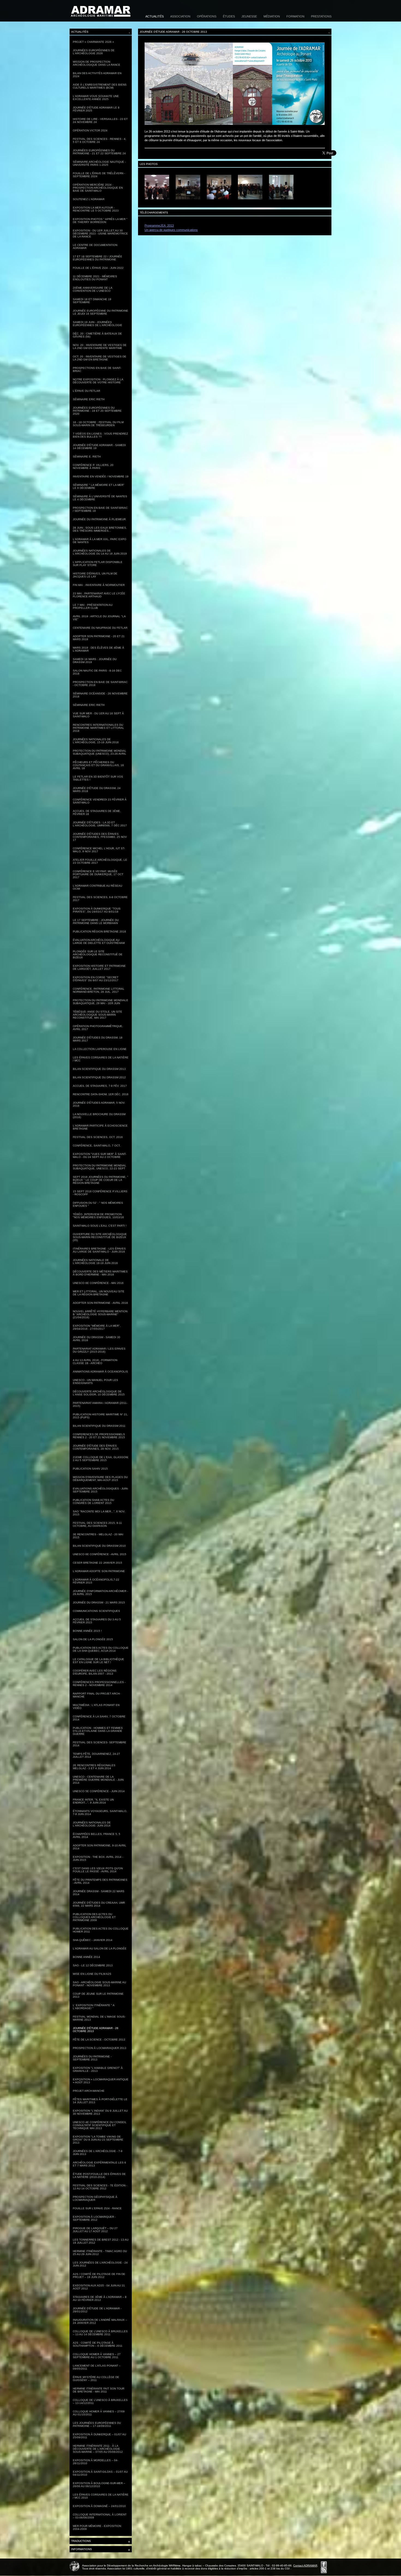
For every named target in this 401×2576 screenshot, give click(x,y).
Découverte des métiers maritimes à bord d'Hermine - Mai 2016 (100, 1273)
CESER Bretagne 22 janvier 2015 (98, 1563)
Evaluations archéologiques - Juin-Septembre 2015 (101, 1490)
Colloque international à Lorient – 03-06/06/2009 (100, 2516)
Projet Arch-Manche (89, 2091)
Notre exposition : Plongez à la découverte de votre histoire (98, 381)
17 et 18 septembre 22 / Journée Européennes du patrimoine (98, 258)
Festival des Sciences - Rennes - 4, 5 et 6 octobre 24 (100, 140)
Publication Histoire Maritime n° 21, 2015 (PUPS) (100, 1416)
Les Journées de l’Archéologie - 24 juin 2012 (100, 2264)
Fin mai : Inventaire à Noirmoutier (99, 585)
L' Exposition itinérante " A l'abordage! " (94, 2007)
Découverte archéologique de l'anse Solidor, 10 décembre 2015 (99, 1393)
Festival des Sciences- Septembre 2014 (100, 1744)
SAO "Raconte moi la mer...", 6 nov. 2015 (99, 1513)
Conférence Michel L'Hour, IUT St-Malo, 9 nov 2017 (99, 850)
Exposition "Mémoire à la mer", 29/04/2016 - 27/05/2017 (97, 1327)
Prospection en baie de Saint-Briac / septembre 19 (100, 509)
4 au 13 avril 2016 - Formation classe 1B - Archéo (95, 1362)
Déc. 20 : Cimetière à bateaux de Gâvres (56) (97, 335)
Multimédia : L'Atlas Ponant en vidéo (96, 1707)
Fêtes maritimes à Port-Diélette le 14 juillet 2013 (100, 2101)
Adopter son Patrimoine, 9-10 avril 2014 (100, 1847)
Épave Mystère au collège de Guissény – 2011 (96, 2379)
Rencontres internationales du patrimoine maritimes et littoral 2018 (98, 728)
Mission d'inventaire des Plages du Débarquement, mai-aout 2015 (100, 1479)
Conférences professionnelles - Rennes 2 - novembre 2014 (99, 1684)
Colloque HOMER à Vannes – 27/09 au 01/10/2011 (99, 2413)
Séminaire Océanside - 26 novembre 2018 (100, 695)
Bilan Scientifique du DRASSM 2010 (99, 1546)
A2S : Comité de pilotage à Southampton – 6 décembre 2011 (98, 2344)
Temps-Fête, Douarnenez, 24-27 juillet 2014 (96, 1755)
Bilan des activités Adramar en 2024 (97, 75)
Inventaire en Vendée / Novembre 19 (101, 476)
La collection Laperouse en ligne (100, 1049)
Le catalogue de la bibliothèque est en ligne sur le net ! (98, 1661)
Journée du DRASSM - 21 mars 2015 (99, 1603)
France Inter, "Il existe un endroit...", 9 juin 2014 (93, 1801)
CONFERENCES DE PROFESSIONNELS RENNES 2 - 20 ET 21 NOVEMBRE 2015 (99, 1436)
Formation (295, 16)
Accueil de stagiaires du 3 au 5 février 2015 (97, 1621)
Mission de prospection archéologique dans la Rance (97, 63)
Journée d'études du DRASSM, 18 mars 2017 (98, 1039)
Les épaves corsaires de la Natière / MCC (101, 1059)
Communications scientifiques (96, 1611)
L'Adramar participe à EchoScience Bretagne (100, 1127)
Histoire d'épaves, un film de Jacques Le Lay (95, 575)
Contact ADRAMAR (305, 2566)
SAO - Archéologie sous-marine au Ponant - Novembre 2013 (99, 1984)
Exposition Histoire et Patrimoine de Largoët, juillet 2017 (99, 967)
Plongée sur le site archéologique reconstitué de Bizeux (98, 954)
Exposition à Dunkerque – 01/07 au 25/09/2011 (99, 2436)
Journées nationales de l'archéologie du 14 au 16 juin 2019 (100, 552)
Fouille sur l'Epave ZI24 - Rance (97, 2208)
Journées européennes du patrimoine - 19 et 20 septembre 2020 (97, 411)
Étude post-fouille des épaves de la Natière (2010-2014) (99, 2175)
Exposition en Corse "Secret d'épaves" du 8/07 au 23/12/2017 (96, 979)
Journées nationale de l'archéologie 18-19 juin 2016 (95, 1262)
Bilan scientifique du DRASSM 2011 (99, 1426)
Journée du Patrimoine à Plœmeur (99, 519)
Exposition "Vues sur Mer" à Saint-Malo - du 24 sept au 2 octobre (100, 1155)
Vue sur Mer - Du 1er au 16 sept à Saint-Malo (98, 715)
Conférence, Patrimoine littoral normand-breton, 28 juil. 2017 (99, 990)
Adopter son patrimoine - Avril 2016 (100, 1303)
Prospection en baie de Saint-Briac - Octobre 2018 (100, 684)
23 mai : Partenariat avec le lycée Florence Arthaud (99, 595)
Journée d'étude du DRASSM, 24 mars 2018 (97, 790)
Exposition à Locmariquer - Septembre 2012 (94, 2218)
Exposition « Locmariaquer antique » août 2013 (101, 2081)
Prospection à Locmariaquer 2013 (100, 2048)
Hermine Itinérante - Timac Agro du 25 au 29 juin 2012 (100, 2253)
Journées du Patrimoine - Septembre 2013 (92, 2058)
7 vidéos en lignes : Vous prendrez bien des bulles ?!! (100, 435)
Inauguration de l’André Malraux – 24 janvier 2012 (100, 2321)
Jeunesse (249, 16)
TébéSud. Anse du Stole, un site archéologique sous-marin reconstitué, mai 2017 (98, 1015)
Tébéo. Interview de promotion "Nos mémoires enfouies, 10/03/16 (98, 1216)
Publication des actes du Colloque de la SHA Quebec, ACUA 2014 (101, 1649)
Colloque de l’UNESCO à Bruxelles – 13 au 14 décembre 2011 (100, 2333)
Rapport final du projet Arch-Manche (97, 1695)
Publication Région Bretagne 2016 (99, 932)
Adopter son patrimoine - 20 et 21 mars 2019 (99, 638)
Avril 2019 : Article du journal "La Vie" (99, 618)
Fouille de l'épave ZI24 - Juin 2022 (98, 268)
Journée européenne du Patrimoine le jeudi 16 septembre (101, 312)
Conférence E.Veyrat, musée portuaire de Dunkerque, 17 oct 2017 (98, 874)
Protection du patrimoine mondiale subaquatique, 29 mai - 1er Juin (101, 1002)
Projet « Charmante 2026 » (93, 42)
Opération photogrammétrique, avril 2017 (98, 1028)
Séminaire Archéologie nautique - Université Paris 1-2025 (99, 163)
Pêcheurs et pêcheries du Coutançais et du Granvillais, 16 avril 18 (98, 765)
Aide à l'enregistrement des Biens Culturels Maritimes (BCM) (100, 86)
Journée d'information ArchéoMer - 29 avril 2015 (100, 1593)
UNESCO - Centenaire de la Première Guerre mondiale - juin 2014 (98, 1780)
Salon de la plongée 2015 (93, 1639)
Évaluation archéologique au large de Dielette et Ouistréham (99, 941)
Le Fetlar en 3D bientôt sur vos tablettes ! (98, 778)
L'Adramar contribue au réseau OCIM (98, 887)
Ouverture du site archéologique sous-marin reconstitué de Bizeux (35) (100, 1237)
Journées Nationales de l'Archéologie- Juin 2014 (92, 1824)
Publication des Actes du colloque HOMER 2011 (101, 1930)
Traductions (101, 2542)
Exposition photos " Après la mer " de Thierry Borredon (100, 221)
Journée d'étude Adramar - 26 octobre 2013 (96, 2030)
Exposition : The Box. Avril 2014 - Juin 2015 (98, 1858)
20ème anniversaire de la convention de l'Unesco (93, 289)
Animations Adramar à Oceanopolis (100, 1372)
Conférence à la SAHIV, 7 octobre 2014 (99, 1718)
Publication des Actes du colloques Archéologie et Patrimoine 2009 (94, 1917)
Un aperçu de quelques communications (171, 230)
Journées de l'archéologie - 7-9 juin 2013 (98, 2153)
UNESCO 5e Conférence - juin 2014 (99, 1791)
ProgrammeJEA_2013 (159, 225)
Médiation (272, 16)
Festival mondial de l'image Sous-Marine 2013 (99, 2018)
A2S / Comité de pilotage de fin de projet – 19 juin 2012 (99, 2276)
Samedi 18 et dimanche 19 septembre (92, 301)
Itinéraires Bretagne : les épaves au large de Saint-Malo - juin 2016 (99, 1250)
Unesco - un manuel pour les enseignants (95, 1382)
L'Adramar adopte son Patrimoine (99, 1571)
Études (229, 16)
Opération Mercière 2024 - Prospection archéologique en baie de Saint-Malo (98, 188)
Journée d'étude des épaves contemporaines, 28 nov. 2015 (96, 1447)
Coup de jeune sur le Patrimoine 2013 (98, 1995)
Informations (101, 2550)
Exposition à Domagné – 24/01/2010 (99, 2506)
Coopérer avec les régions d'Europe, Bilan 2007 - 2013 (95, 1672)
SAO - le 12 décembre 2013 (93, 1965)
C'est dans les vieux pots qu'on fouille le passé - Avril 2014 (98, 1870)
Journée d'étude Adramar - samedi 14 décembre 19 (99, 447)
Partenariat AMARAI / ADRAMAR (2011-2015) (100, 1404)
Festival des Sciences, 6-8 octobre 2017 (100, 899)
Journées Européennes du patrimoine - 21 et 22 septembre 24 (99, 152)
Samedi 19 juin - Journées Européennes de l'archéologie (98, 324)
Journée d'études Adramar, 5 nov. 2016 (99, 1104)
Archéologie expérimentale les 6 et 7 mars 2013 (99, 2164)
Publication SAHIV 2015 (90, 1469)
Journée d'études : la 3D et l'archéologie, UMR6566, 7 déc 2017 (100, 824)
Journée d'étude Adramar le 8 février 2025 (96, 109)
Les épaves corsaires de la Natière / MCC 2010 (101, 2496)
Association (180, 16)
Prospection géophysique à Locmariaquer (95, 2198)
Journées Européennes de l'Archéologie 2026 (94, 52)
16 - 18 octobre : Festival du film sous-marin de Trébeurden (98, 424)
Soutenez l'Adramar (89, 199)
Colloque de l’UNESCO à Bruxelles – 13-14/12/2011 (100, 2402)
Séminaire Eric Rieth (89, 399)
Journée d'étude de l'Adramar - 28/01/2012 (97, 2310)
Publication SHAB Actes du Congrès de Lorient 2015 (93, 1501)
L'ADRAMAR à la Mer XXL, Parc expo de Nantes (100, 541)
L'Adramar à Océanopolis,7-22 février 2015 (96, 1581)
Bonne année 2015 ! (87, 1631)
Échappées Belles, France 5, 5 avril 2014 (97, 1835)
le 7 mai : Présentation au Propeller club (93, 606)
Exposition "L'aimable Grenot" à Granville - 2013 (98, 2069)
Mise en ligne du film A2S (92, 1974)
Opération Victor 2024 (90, 130)
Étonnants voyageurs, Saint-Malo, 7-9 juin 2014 (100, 1813)
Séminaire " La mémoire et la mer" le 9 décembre (99, 486)
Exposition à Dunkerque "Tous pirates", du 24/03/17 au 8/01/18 (97, 910)
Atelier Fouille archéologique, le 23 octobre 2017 (100, 861)
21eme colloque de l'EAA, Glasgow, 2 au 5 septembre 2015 (101, 1459)
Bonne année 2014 (86, 1957)
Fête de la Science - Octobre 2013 (99, 2040)
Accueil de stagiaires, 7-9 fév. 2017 (100, 1086)
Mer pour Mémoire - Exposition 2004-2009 (97, 2527)
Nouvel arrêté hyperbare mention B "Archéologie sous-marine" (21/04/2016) (100, 1314)
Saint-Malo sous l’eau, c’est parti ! (100, 1226)
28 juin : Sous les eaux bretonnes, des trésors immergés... (100, 529)
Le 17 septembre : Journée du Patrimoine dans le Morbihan (96, 922)
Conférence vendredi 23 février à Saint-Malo (100, 801)
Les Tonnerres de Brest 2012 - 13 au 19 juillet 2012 (101, 2241)
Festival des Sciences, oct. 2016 (98, 1137)
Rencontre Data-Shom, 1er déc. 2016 (101, 1094)
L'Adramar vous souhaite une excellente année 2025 (96, 98)
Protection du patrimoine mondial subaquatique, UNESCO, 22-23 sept (100, 1167)
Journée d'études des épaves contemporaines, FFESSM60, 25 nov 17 (100, 837)
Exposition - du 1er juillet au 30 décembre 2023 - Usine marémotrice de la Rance (100, 234)
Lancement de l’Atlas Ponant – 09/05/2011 (97, 2367)
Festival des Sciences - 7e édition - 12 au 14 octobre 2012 (100, 2187)
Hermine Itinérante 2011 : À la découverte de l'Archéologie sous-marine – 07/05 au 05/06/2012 (98, 2449)
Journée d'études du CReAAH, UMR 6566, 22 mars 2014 (99, 1904)
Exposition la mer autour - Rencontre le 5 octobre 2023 (96, 209)
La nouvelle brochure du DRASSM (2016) (99, 1116)
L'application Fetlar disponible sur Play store (98, 564)
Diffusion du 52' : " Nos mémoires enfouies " (98, 1204)
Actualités (155, 16)
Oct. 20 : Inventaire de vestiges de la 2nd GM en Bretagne (100, 358)
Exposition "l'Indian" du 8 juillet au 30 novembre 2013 (100, 2112)
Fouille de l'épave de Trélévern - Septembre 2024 (99, 175)
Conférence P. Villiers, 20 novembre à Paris (93, 467)
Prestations (321, 16)
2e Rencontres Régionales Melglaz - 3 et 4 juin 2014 (94, 1767)
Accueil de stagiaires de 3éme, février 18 (97, 812)
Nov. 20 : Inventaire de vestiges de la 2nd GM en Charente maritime (100, 347)
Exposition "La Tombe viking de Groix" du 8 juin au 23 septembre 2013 (98, 2140)
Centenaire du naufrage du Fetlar (100, 628)
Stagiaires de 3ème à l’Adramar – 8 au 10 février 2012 (100, 2298)
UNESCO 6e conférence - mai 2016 (98, 1283)
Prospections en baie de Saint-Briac (97, 369)
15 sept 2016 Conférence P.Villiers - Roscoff (100, 1193)
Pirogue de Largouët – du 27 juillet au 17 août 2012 (95, 2230)
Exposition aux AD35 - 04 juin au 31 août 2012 (99, 2287)
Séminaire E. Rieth (87, 457)
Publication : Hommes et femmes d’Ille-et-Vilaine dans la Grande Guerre (98, 1731)
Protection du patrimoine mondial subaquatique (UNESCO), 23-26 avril (100, 752)
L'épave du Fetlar (86, 391)
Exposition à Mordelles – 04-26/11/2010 (95, 2462)
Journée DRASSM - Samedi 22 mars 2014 (99, 1893)
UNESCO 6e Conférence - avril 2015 (100, 1554)
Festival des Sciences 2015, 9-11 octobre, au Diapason (97, 1524)
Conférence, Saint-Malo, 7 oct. (97, 1146)
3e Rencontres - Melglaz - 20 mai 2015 (98, 1536)
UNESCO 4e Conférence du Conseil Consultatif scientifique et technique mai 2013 (100, 2125)
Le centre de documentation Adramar (95, 246)
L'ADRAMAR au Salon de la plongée (100, 1948)
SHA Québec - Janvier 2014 (93, 1940)
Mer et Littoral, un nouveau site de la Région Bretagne (99, 1293)
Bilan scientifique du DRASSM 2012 (99, 1077)
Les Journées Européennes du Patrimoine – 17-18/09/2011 (97, 2424)
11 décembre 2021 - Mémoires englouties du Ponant (95, 278)
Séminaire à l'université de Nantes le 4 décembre (100, 498)
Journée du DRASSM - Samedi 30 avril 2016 (97, 1339)
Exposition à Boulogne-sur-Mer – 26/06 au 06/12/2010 (99, 2485)
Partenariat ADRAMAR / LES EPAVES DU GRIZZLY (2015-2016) (99, 1350)
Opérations (207, 16)
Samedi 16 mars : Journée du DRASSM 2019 (95, 661)
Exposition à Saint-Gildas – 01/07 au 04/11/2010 (100, 2473)
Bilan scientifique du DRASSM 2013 (99, 1069)
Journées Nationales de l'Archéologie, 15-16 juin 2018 (96, 741)
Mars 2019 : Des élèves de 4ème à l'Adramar (98, 649)
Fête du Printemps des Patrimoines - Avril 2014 (100, 1881)
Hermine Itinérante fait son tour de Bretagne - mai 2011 (99, 2390)
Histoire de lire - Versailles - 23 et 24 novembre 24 (100, 121)
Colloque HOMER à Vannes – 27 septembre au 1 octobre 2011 (97, 2356)
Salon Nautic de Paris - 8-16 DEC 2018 (97, 672)
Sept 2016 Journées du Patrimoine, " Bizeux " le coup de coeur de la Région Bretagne (101, 1180)
